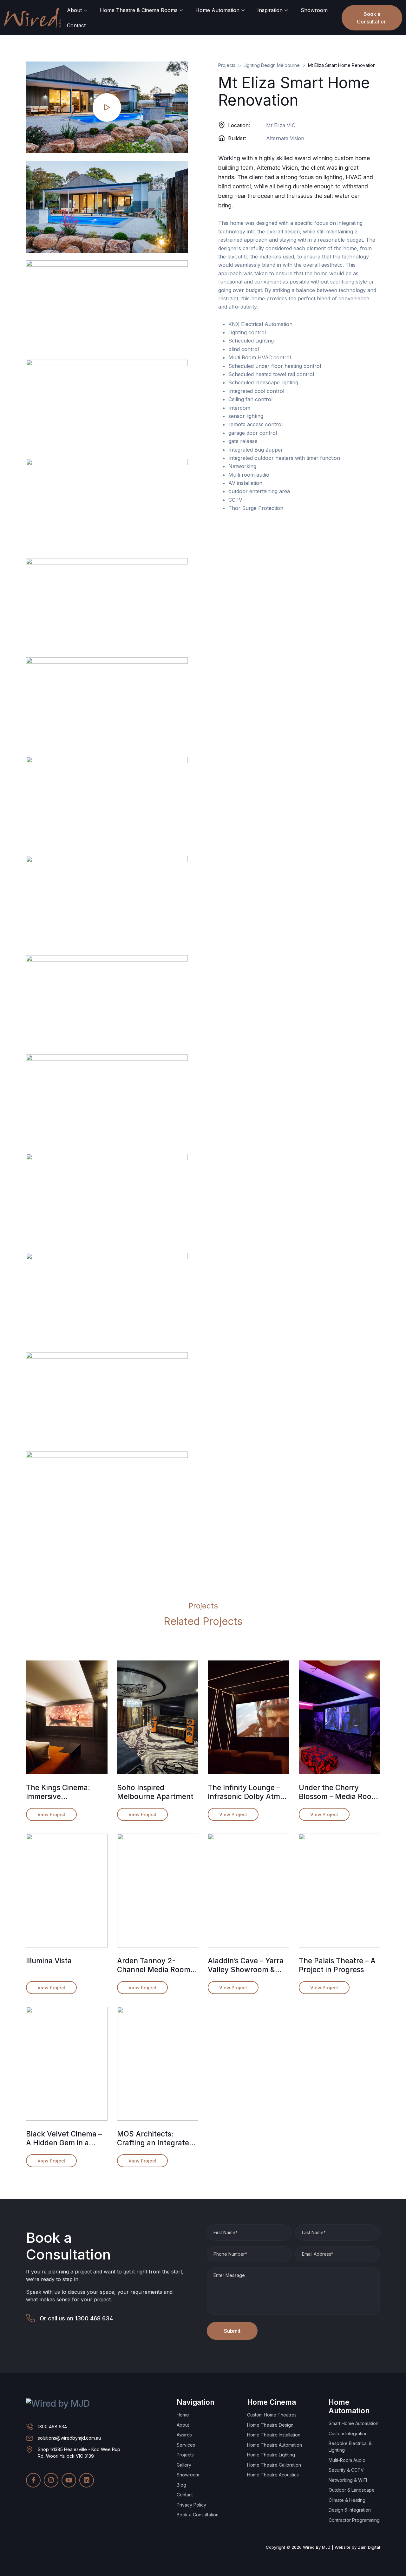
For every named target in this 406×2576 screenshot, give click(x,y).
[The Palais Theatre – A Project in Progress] (340, 1891)
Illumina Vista (49, 1961)
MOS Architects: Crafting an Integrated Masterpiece (155, 2138)
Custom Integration (348, 2433)
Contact (76, 25)
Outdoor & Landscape (352, 2490)
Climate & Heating (347, 2500)
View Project (51, 1814)
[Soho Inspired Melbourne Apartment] (158, 1717)
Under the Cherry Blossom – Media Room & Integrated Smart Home (338, 1792)
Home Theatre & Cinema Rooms (139, 10)
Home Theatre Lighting (271, 2455)
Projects (227, 65)
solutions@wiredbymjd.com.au (69, 2438)
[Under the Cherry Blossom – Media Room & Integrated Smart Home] (340, 1717)
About (74, 10)
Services (186, 2445)
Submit (232, 2331)
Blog (181, 2485)
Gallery (184, 2465)
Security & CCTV (346, 2470)
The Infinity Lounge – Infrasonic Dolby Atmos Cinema (248, 1792)
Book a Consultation (372, 18)
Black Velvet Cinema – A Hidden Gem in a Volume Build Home (64, 2138)
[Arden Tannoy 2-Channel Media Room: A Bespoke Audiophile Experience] (158, 1891)
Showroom (314, 10)
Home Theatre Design (270, 2425)
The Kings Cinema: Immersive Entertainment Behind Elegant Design (64, 1792)
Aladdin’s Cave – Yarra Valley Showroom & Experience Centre (246, 1965)
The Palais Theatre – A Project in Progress (337, 1965)
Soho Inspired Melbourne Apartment (155, 1792)
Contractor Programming (354, 2520)
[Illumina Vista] (67, 1891)
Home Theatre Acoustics (273, 2475)
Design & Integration (350, 2510)
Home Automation (217, 10)
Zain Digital (369, 2547)
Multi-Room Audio (347, 2460)
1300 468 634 (94, 2318)
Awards (184, 2435)
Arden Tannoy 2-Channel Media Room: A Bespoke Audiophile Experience (155, 1965)
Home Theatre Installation (274, 2435)
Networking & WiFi (348, 2480)
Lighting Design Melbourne (272, 65)
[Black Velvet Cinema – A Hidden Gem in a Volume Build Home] (67, 2064)
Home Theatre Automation (275, 2445)
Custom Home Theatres (272, 2415)
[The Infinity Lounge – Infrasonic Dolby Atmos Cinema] (249, 1717)
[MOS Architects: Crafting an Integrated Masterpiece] (158, 2064)
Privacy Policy (191, 2505)
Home (183, 2415)
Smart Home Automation (354, 2423)
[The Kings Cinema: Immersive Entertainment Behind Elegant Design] (67, 1717)
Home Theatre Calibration (274, 2465)
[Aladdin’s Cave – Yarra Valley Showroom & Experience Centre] (249, 1891)
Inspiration (270, 10)
